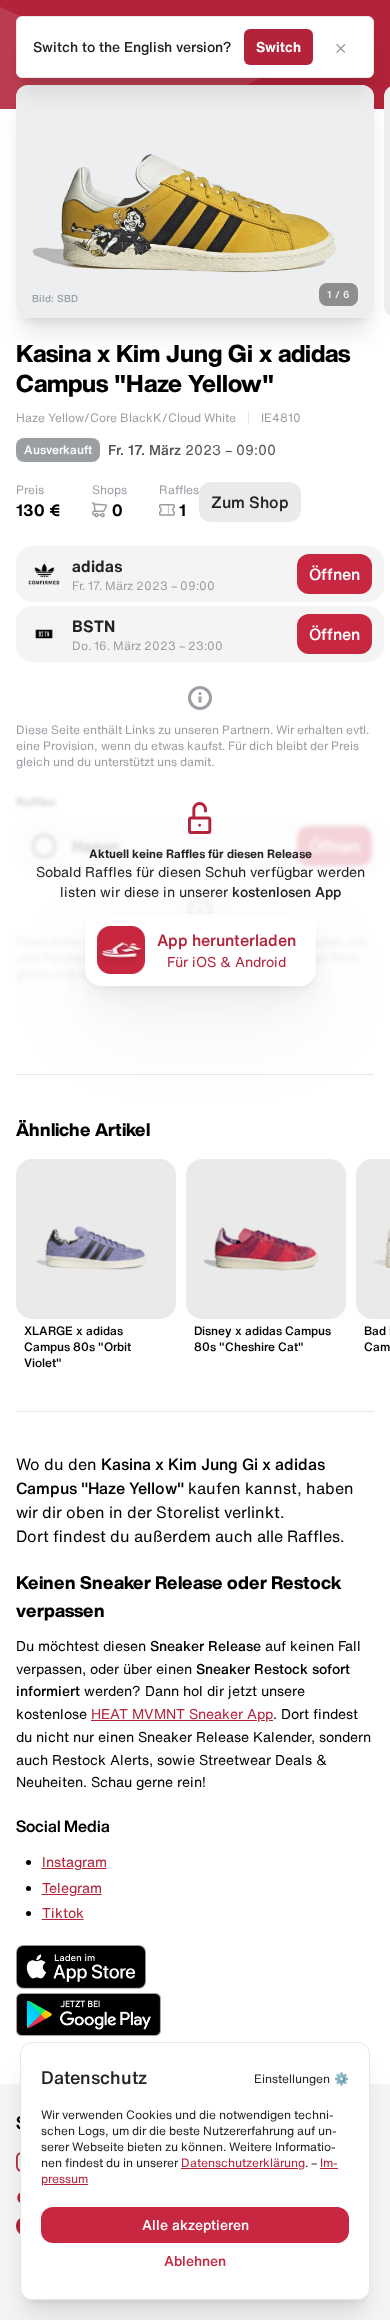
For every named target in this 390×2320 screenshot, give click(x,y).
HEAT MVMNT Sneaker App (182, 1714)
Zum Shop (250, 502)
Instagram (74, 1862)
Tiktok (63, 1913)
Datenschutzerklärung (243, 2162)
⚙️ (301, 2078)
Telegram (72, 1888)
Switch (278, 47)
